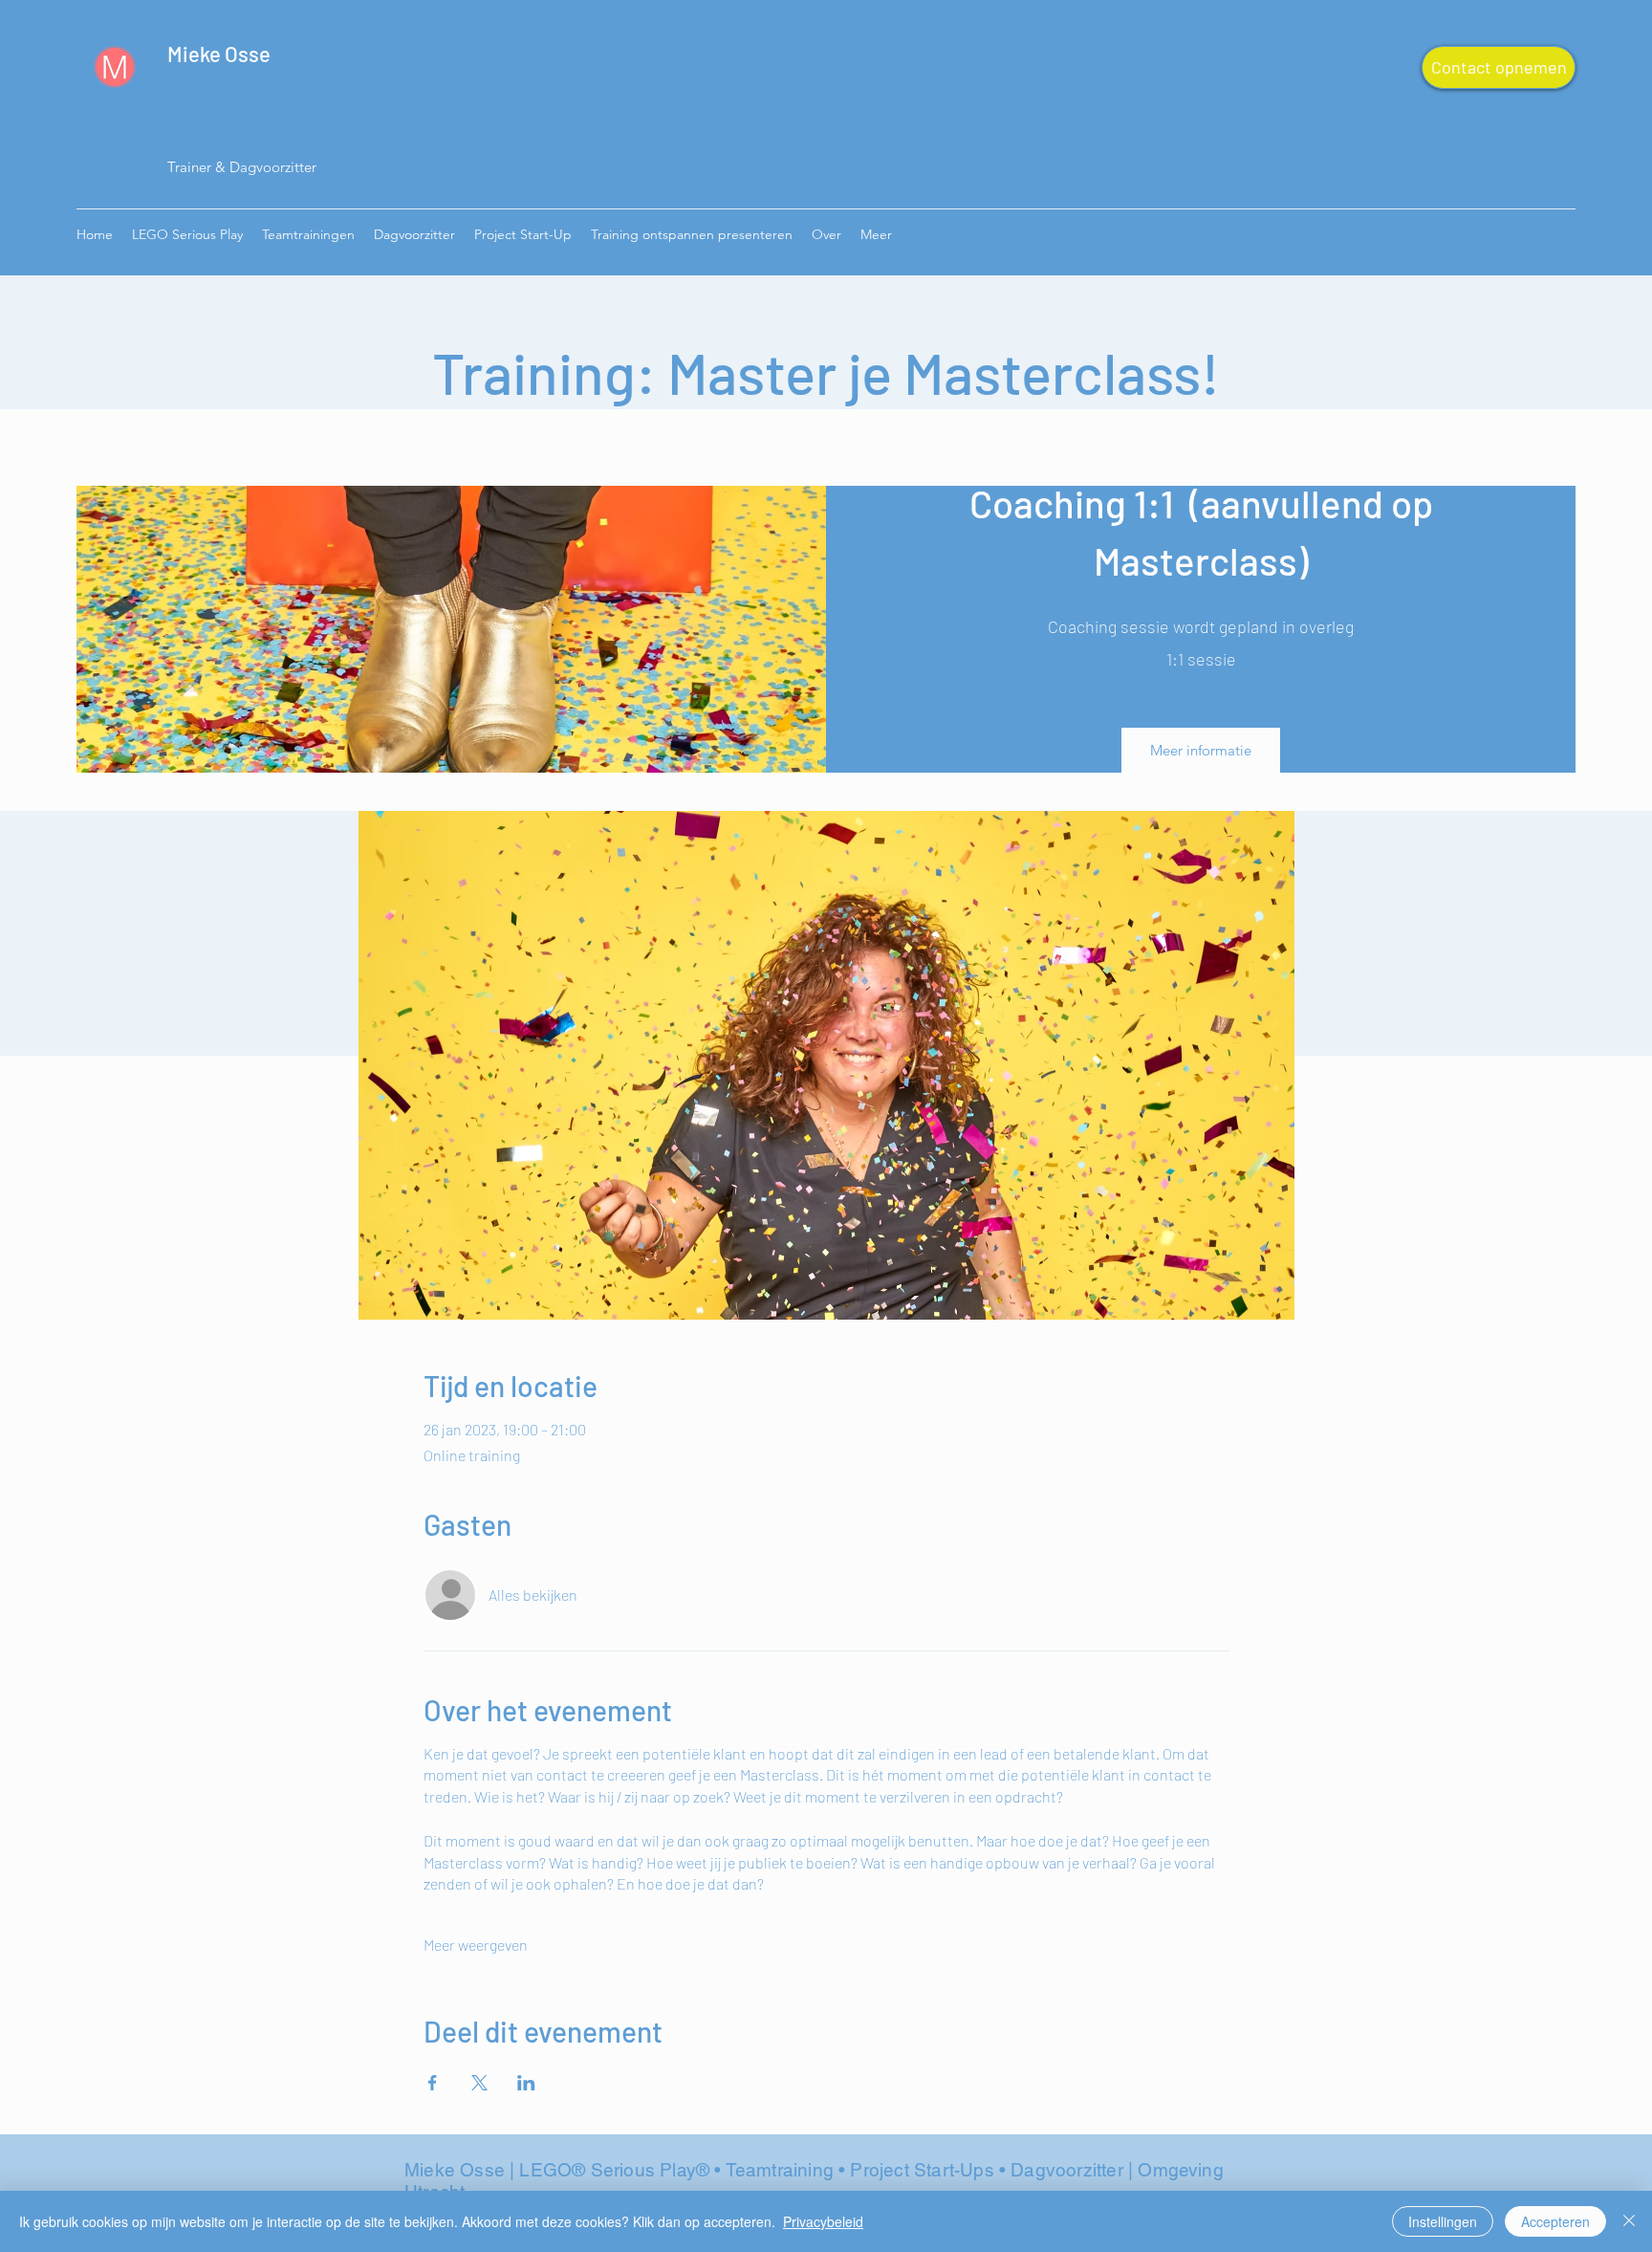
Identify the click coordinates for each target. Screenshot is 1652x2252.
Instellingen (1443, 2221)
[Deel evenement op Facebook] (433, 2083)
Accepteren (1555, 2221)
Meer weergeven (476, 1945)
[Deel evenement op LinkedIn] (526, 2083)
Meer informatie (1201, 750)
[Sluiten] (1629, 2221)
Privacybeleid (823, 2221)
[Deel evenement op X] (479, 2083)
